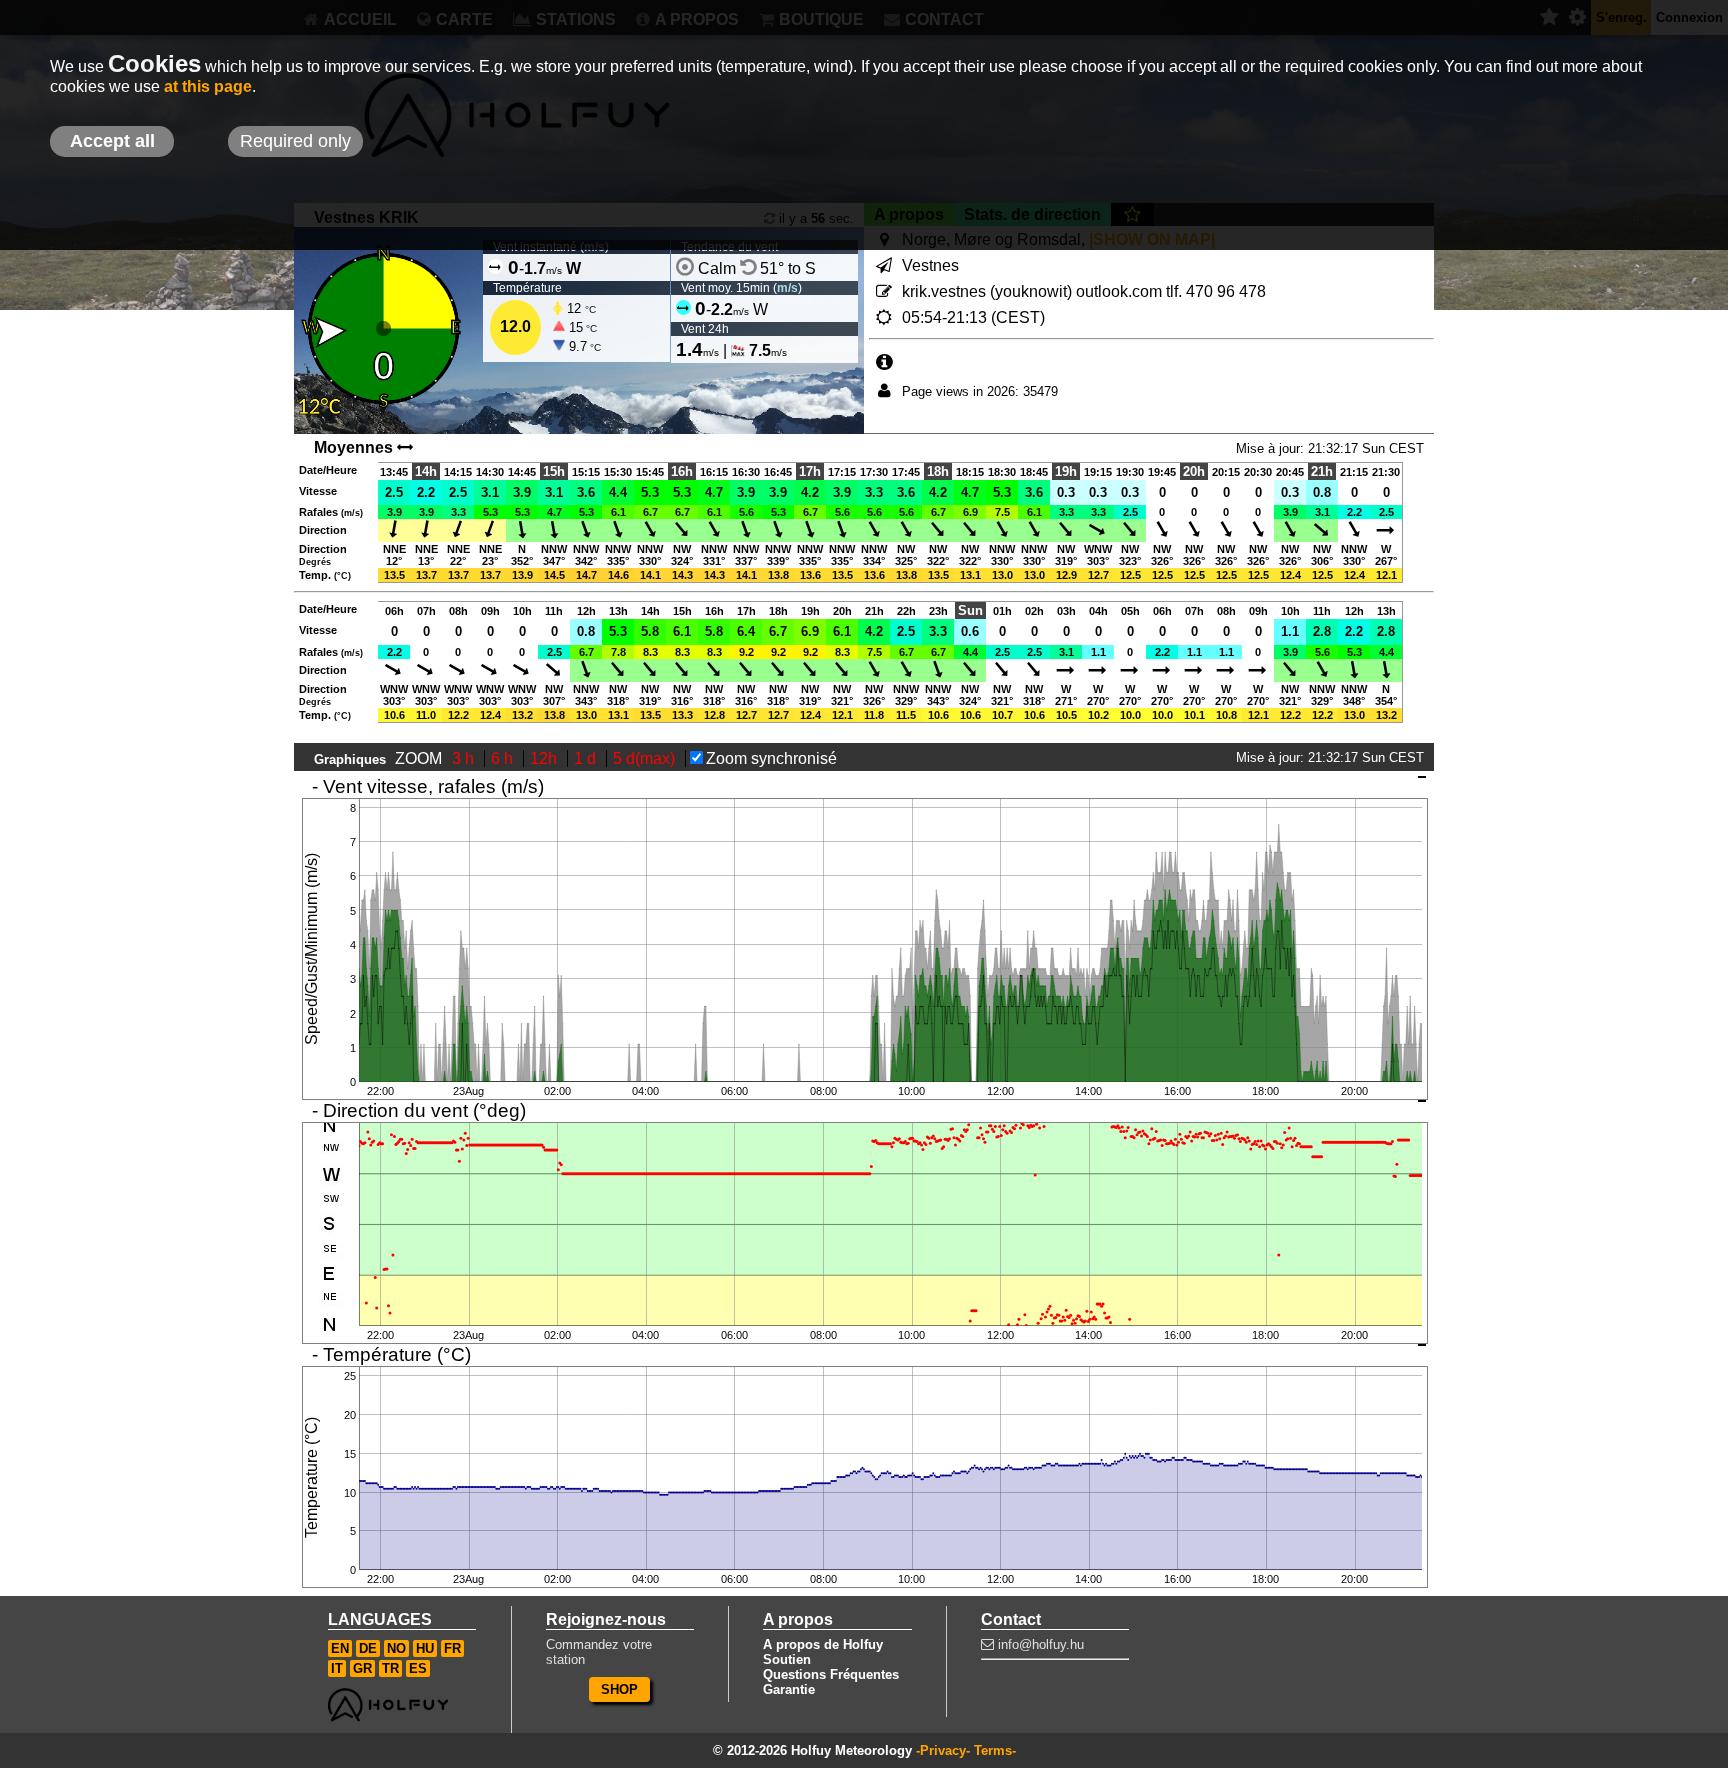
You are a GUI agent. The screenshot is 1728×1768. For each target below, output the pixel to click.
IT (337, 1668)
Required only (295, 141)
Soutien (787, 1659)
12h (545, 758)
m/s (787, 288)
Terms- (995, 1750)
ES (418, 1668)
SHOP (619, 1689)
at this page (208, 86)
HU (425, 1648)
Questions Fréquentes (831, 1674)
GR (362, 1668)
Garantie (789, 1689)
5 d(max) (646, 758)
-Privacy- (943, 1750)
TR (390, 1668)
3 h (465, 758)
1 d (587, 758)
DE (368, 1648)
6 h (504, 758)
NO (396, 1648)
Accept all (112, 141)
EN (340, 1648)
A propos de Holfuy (823, 1644)
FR (452, 1648)
